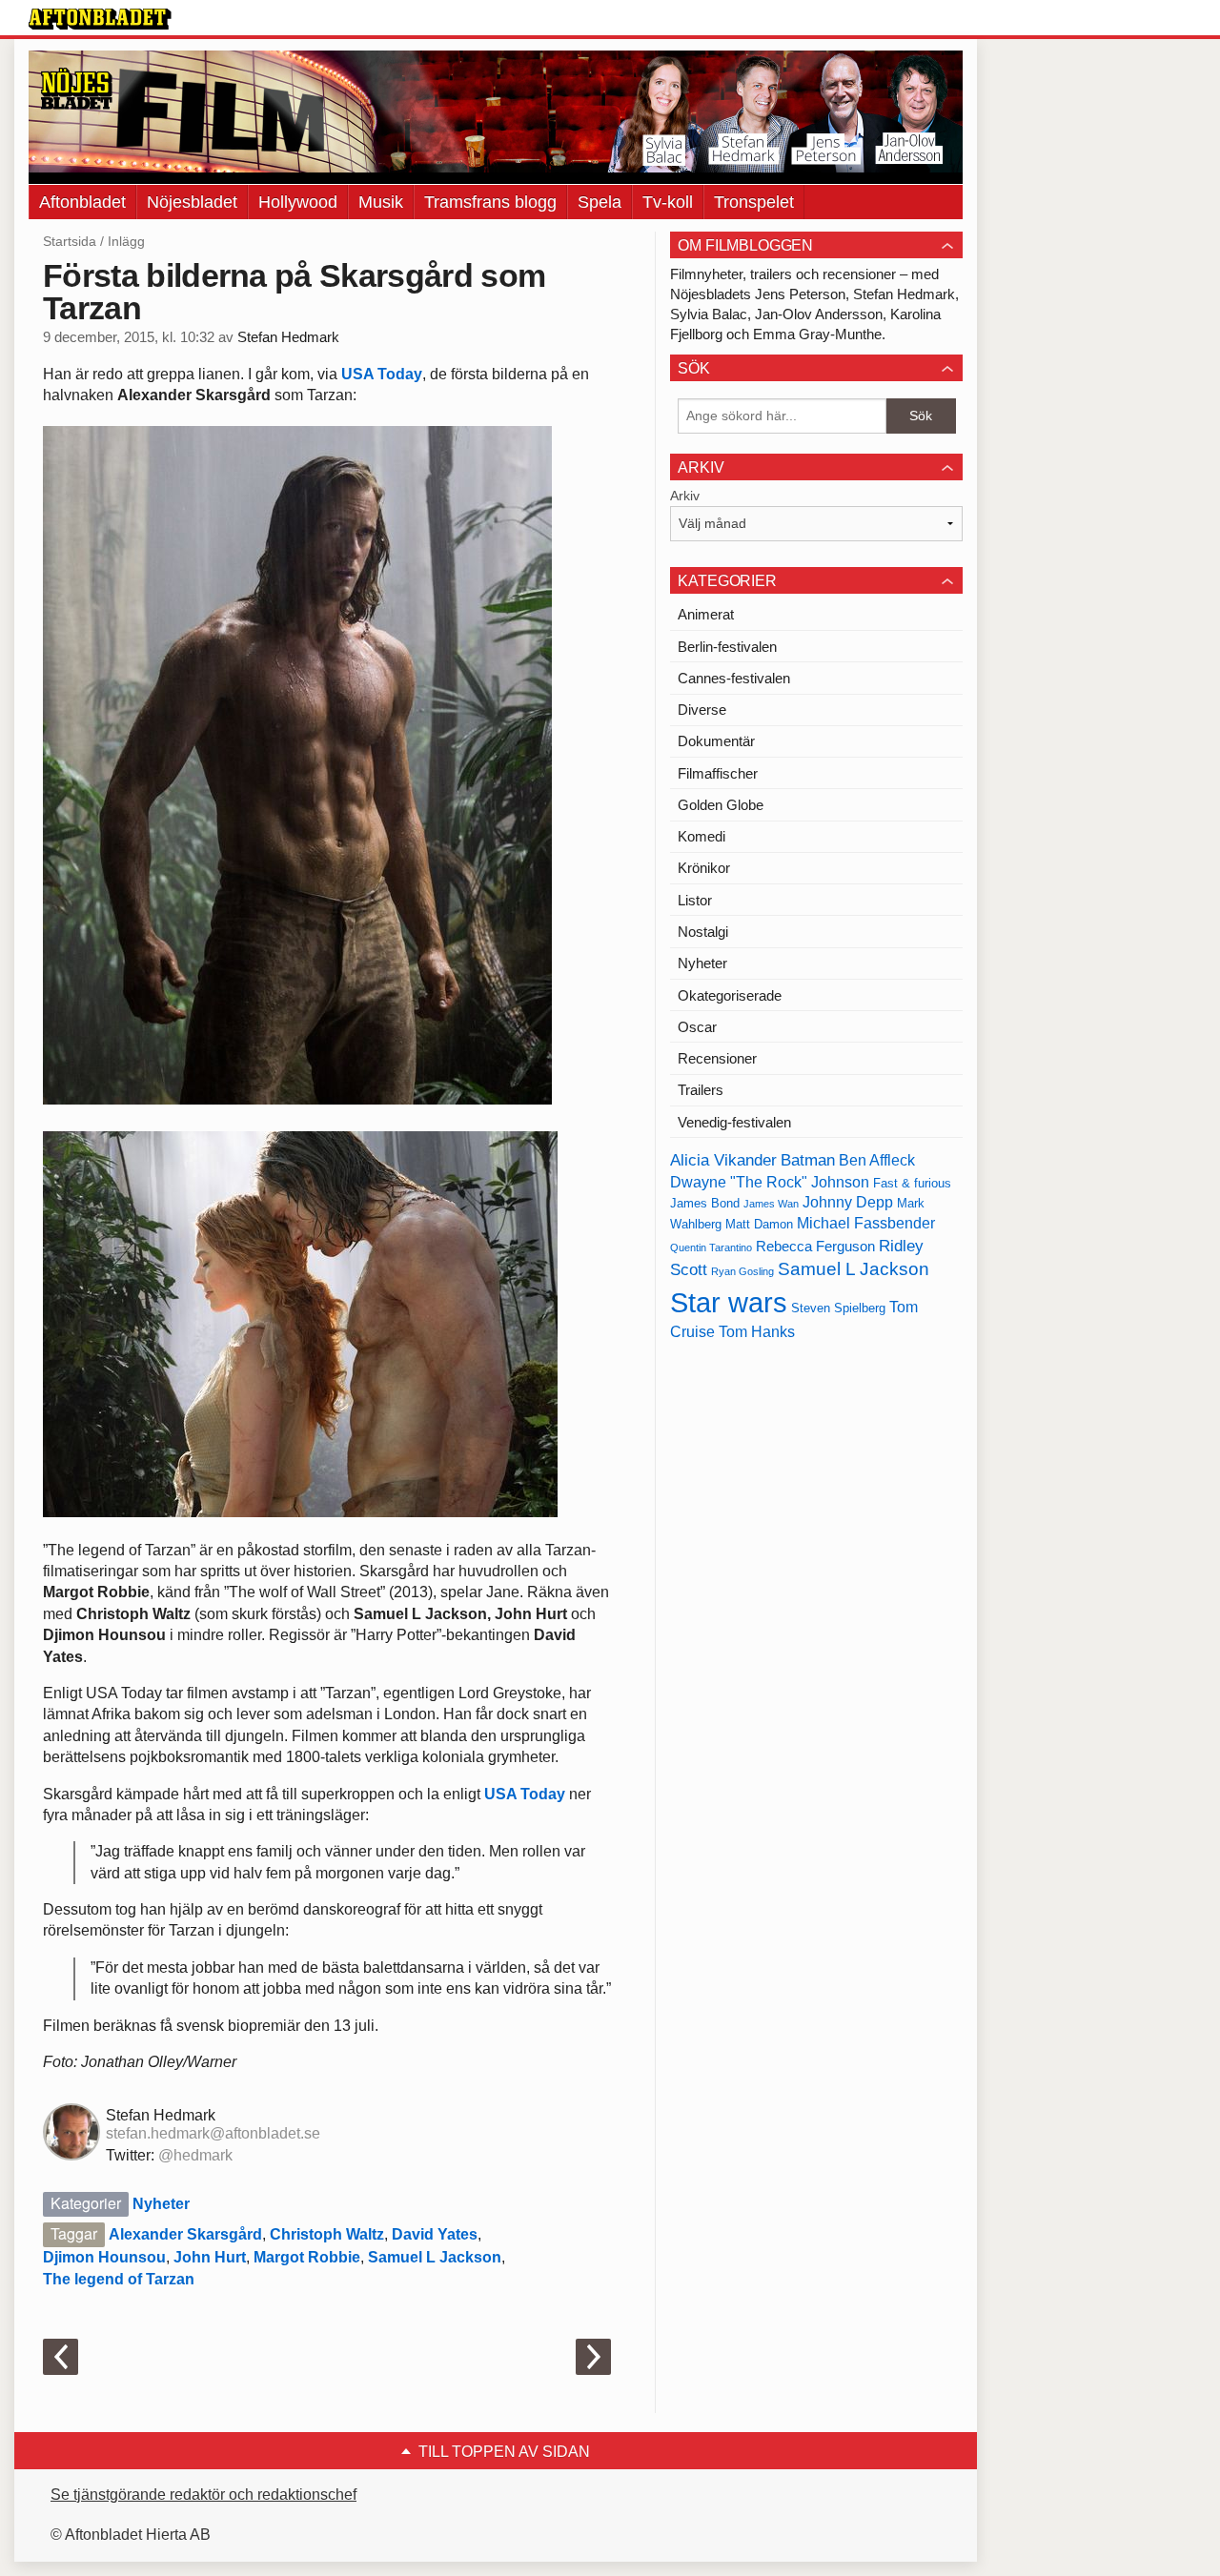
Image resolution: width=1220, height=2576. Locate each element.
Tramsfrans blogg (490, 202)
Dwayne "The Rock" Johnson (770, 1182)
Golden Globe (721, 805)
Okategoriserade (730, 995)
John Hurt (210, 2257)
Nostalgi (703, 932)
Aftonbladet (82, 202)
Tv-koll (668, 202)
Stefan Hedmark (288, 337)
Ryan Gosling (742, 1271)
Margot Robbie (307, 2257)
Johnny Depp (848, 1202)
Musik (381, 202)
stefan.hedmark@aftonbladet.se (213, 2133)
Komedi (701, 836)
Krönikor (704, 868)
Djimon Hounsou (104, 2257)
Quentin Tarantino (711, 1247)
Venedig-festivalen (734, 1122)
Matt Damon (759, 1224)
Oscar (697, 1027)
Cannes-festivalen (734, 678)
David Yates (435, 2234)
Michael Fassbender (866, 1223)
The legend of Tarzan (119, 2279)
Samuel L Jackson (435, 2257)
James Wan (771, 1204)
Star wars (729, 1302)
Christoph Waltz (327, 2234)
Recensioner (717, 1058)
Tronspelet (754, 202)
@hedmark (195, 2155)
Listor (695, 900)
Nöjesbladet (192, 202)
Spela (600, 202)
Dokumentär (716, 741)
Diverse (702, 710)
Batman (808, 1160)
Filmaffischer (718, 773)
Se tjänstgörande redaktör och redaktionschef (203, 2495)
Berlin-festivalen (727, 647)
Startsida (70, 241)
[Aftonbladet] (100, 19)
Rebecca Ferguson (815, 1247)
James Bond (705, 1203)
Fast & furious (912, 1183)
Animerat (706, 614)
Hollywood (298, 202)
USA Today (382, 374)
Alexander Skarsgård (185, 2234)
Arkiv (685, 496)
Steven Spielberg (838, 1308)
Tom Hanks (757, 1332)
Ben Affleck (877, 1160)
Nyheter (161, 2204)
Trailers (701, 1090)
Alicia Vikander (723, 1160)
